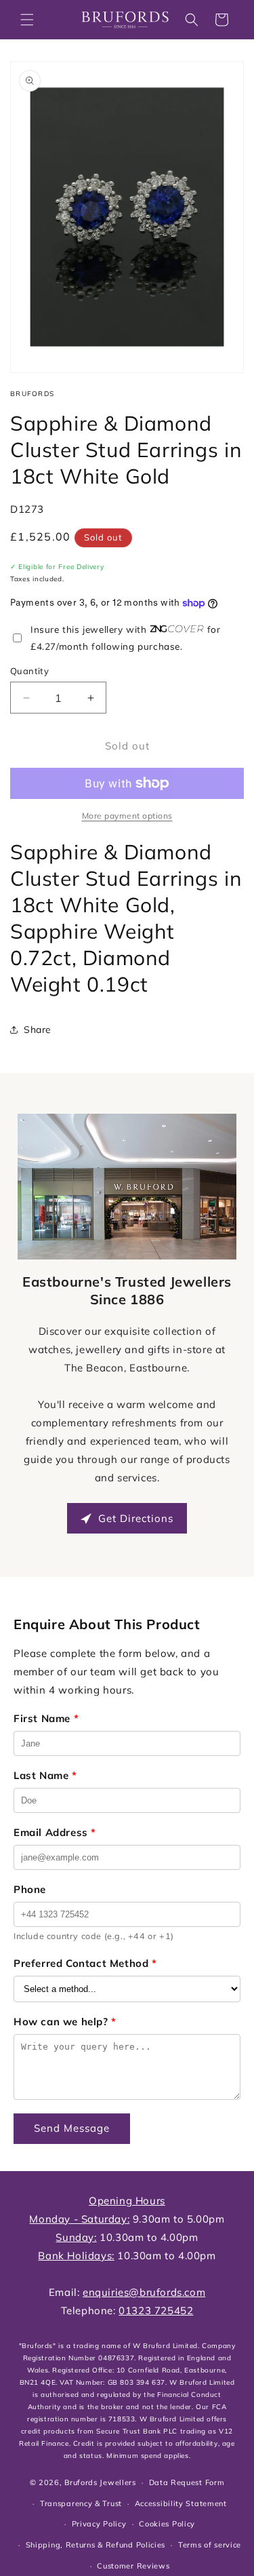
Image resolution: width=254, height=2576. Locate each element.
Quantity (29, 671)
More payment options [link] (127, 816)
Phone (30, 1889)
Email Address (55, 1832)
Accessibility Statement (181, 2503)
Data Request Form (187, 2482)
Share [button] (38, 1030)
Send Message (72, 2128)
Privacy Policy (99, 2524)
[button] (27, 20)
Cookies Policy (167, 2524)
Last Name (45, 1775)
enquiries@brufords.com (144, 2292)
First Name (46, 1718)
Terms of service (210, 2545)
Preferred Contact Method (85, 1963)
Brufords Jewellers (100, 2482)
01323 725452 (156, 2310)
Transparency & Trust (81, 2503)
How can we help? (65, 2022)
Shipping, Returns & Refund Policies (96, 2545)
